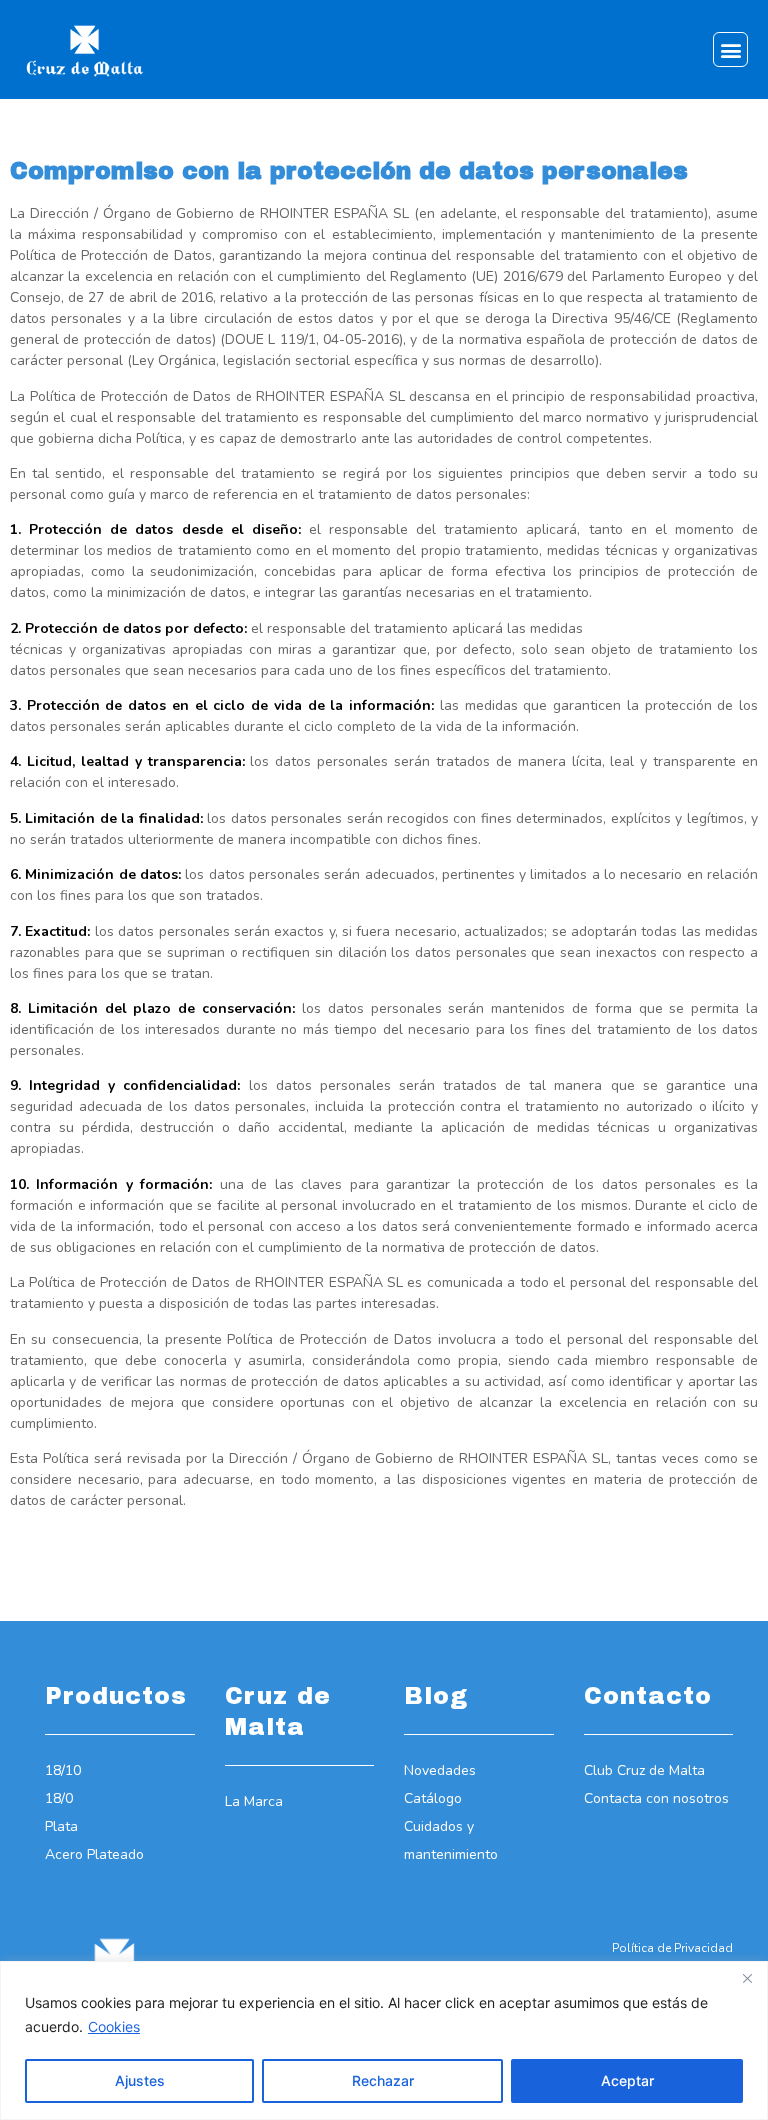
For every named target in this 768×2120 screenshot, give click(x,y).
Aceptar (627, 2080)
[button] (730, 49)
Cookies (114, 2026)
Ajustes (140, 2080)
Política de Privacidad (672, 1948)
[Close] (747, 1978)
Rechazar (383, 2080)
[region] (384, 2040)
